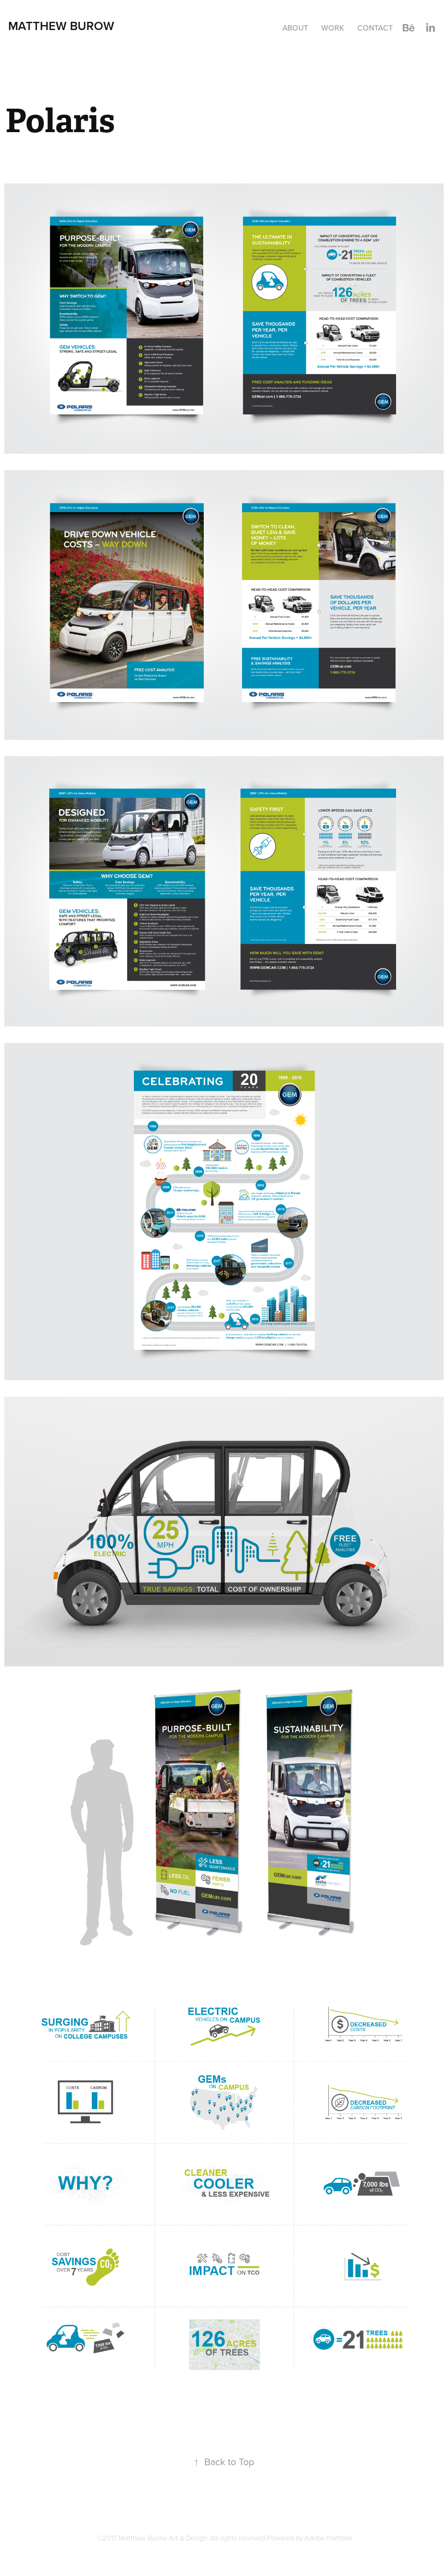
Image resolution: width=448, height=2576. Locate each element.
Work (333, 28)
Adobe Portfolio (328, 2538)
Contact (375, 28)
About (295, 28)
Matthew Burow (61, 26)
